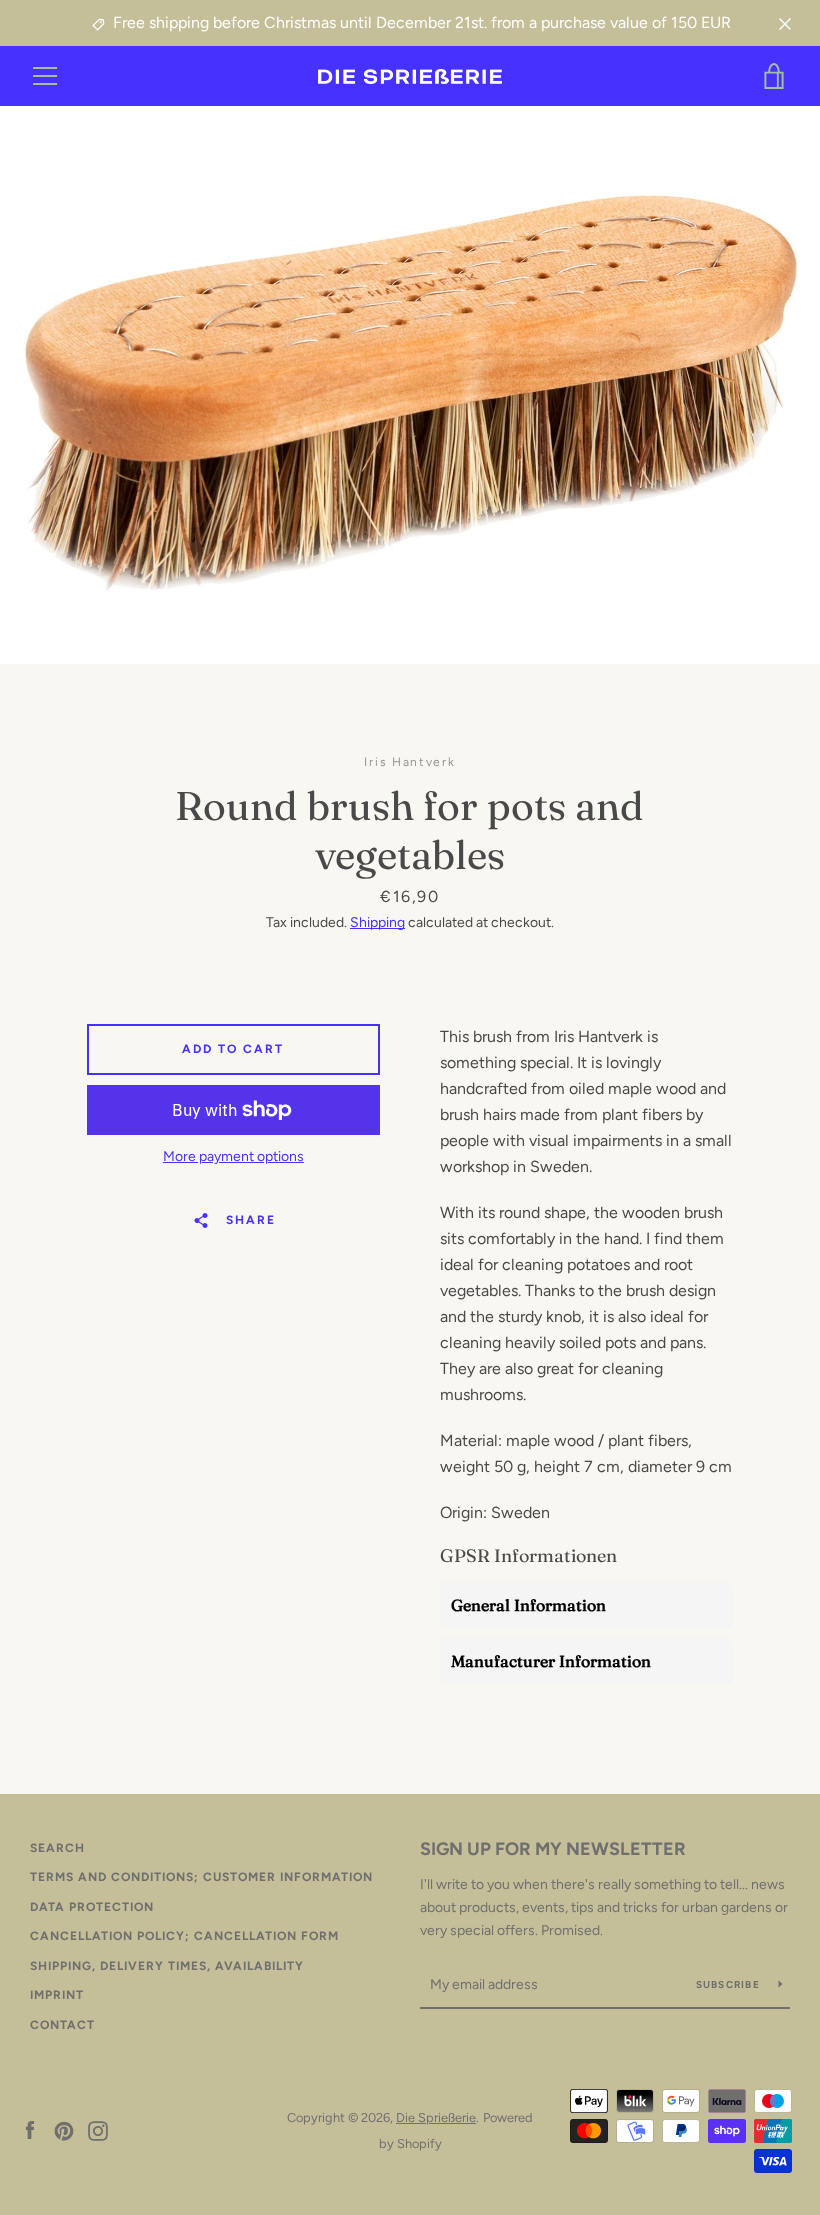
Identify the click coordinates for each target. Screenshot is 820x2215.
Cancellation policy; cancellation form (184, 1936)
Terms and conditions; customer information (201, 1877)
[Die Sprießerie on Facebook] (30, 2129)
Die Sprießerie (436, 2117)
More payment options (233, 1156)
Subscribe (730, 1984)
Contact (62, 2025)
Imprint (57, 1995)
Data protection (92, 1907)
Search (57, 1848)
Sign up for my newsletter (553, 1849)
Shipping (377, 922)
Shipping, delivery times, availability (167, 1966)
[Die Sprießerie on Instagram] (98, 2129)
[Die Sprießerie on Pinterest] (64, 2129)
